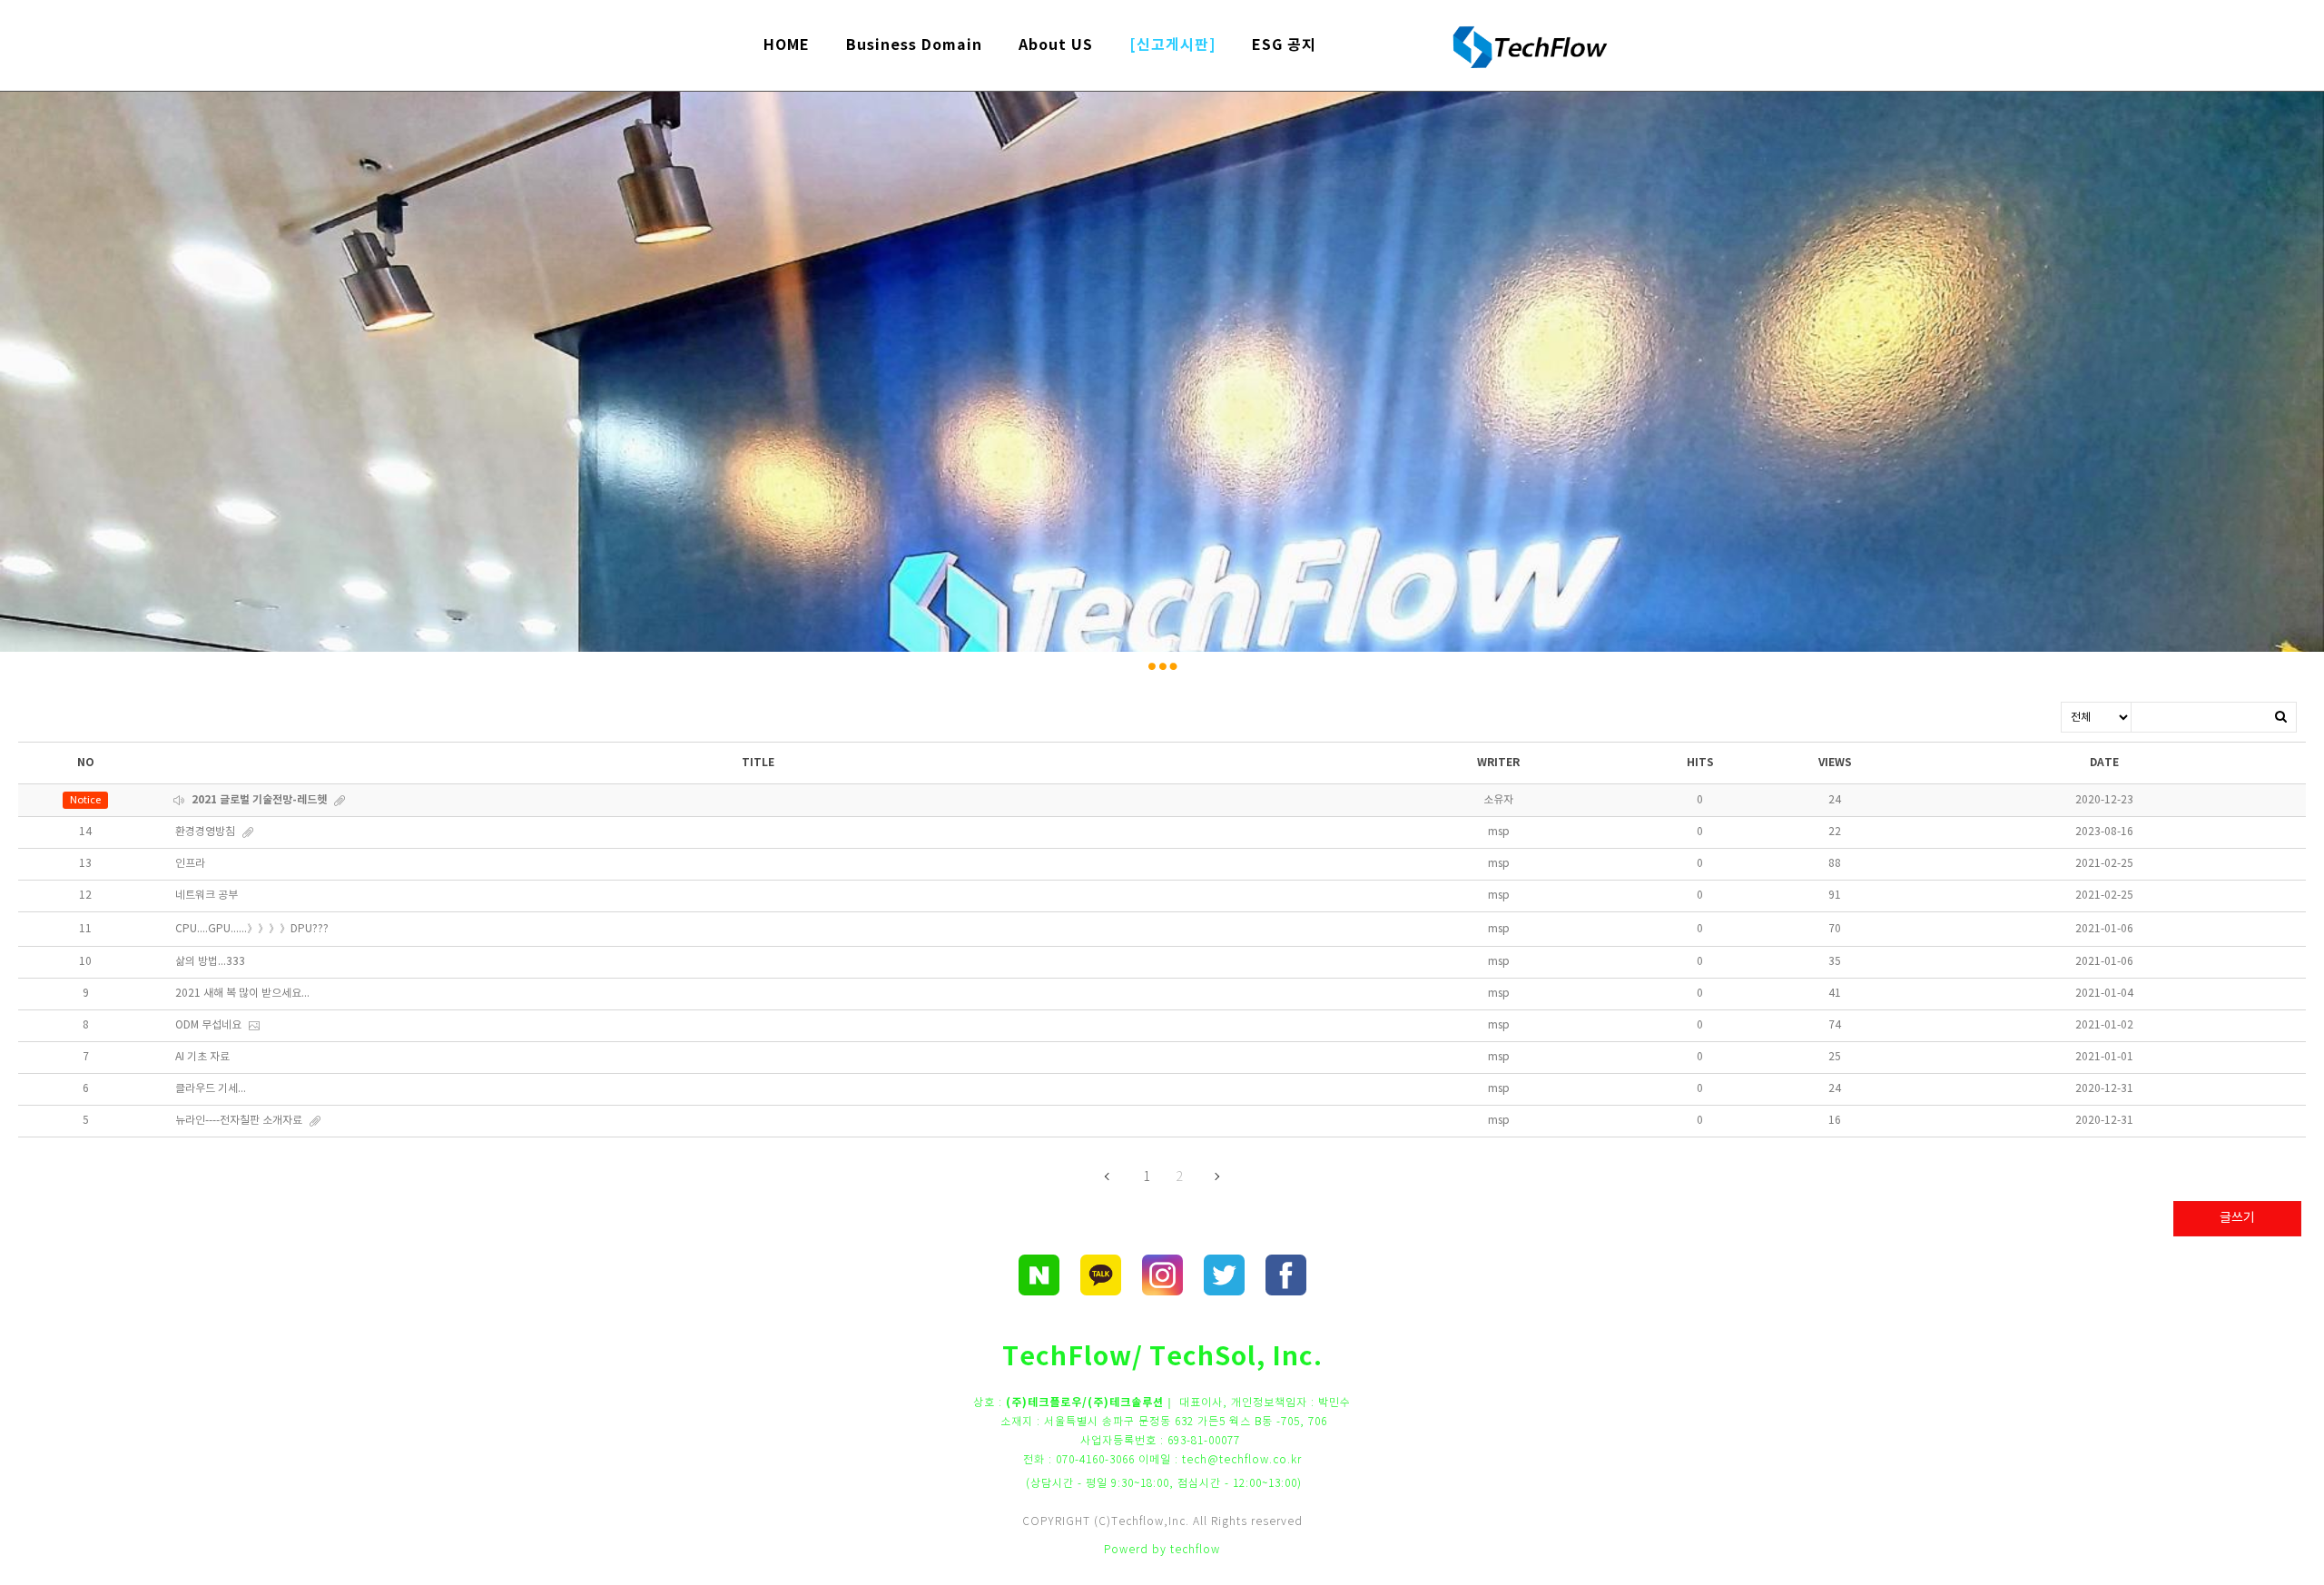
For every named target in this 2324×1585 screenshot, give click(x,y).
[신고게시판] (1172, 45)
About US (1056, 45)
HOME (787, 45)
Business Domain (914, 45)
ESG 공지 (1284, 45)
